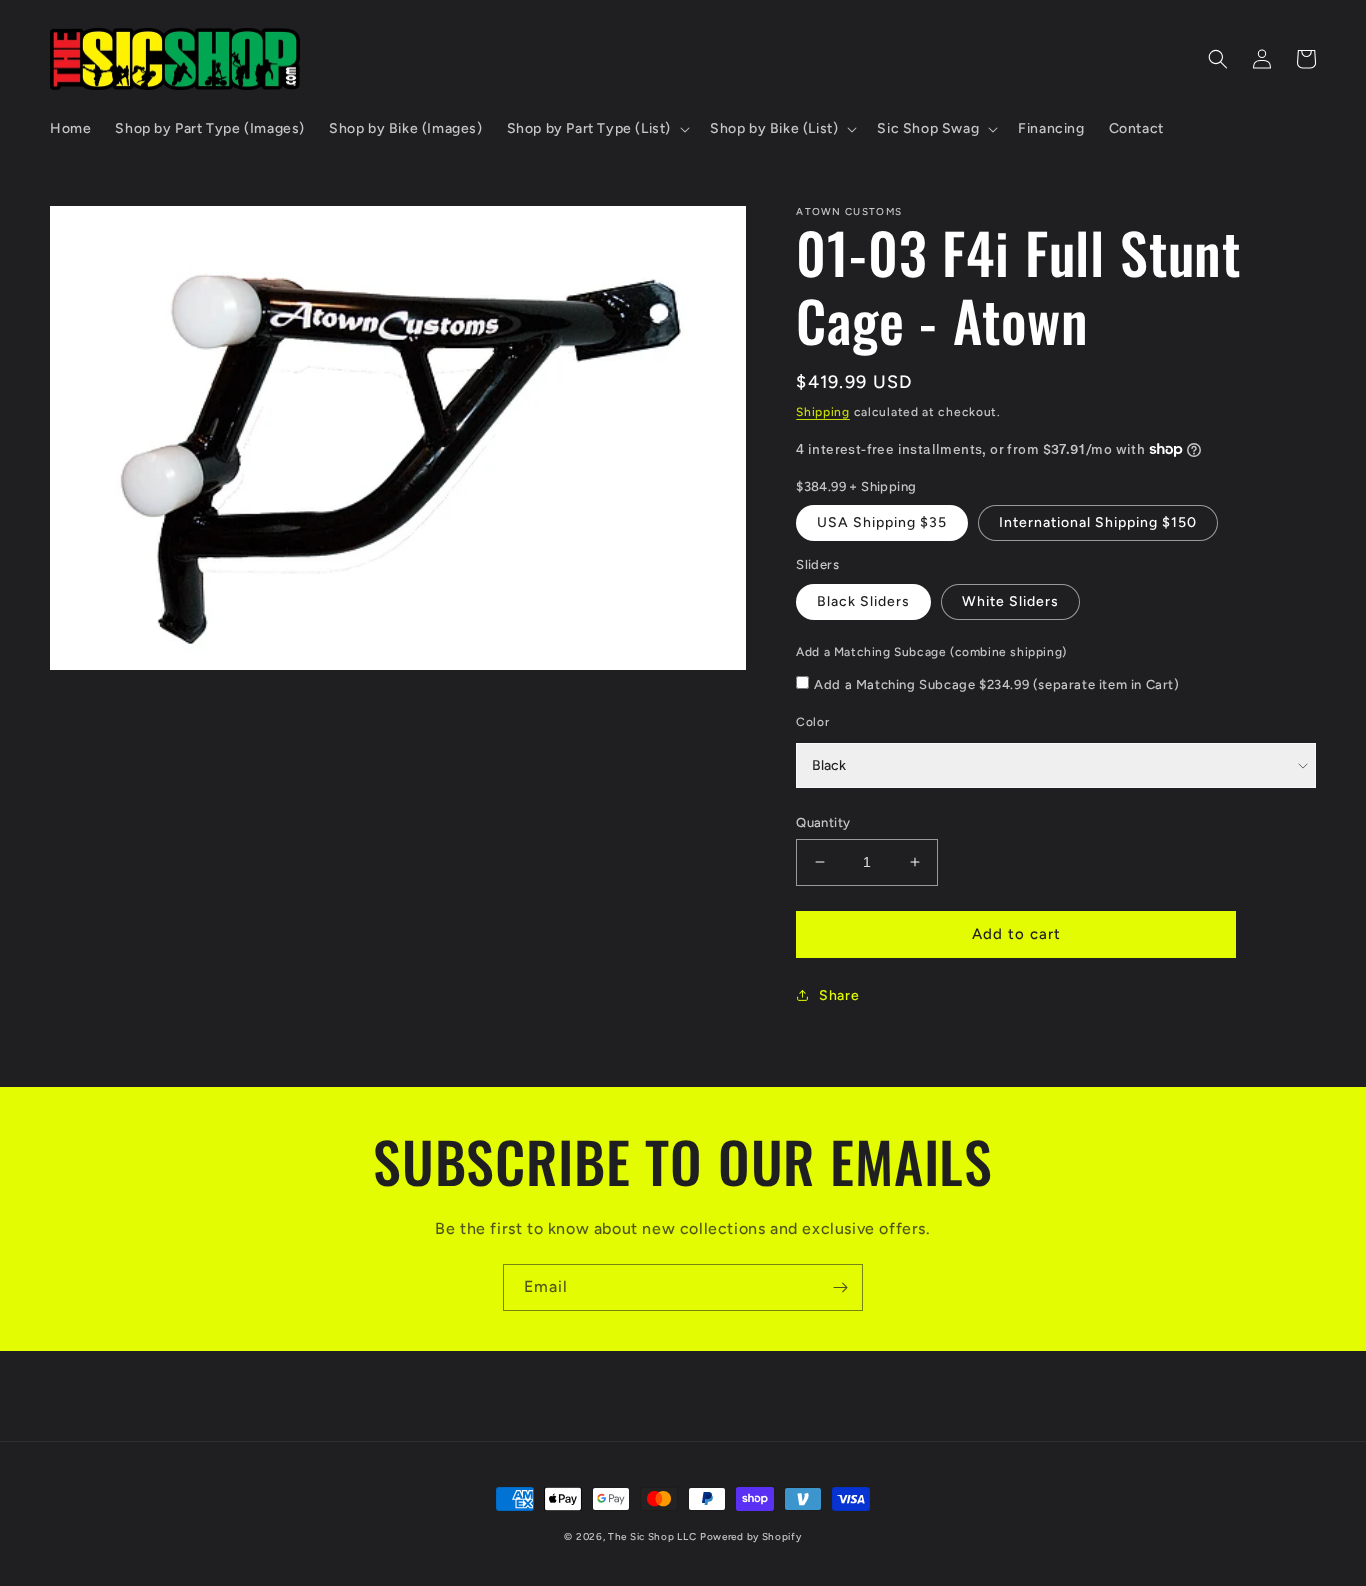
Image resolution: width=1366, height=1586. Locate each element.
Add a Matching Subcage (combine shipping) (931, 652)
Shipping (823, 412)
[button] (596, 129)
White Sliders (1010, 601)
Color (812, 722)
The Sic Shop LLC (652, 1536)
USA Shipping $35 (882, 522)
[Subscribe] (840, 1287)
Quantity (823, 822)
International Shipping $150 (1098, 522)
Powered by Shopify (751, 1536)
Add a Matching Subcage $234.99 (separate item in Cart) (996, 684)
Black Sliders (863, 601)
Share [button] (839, 995)
